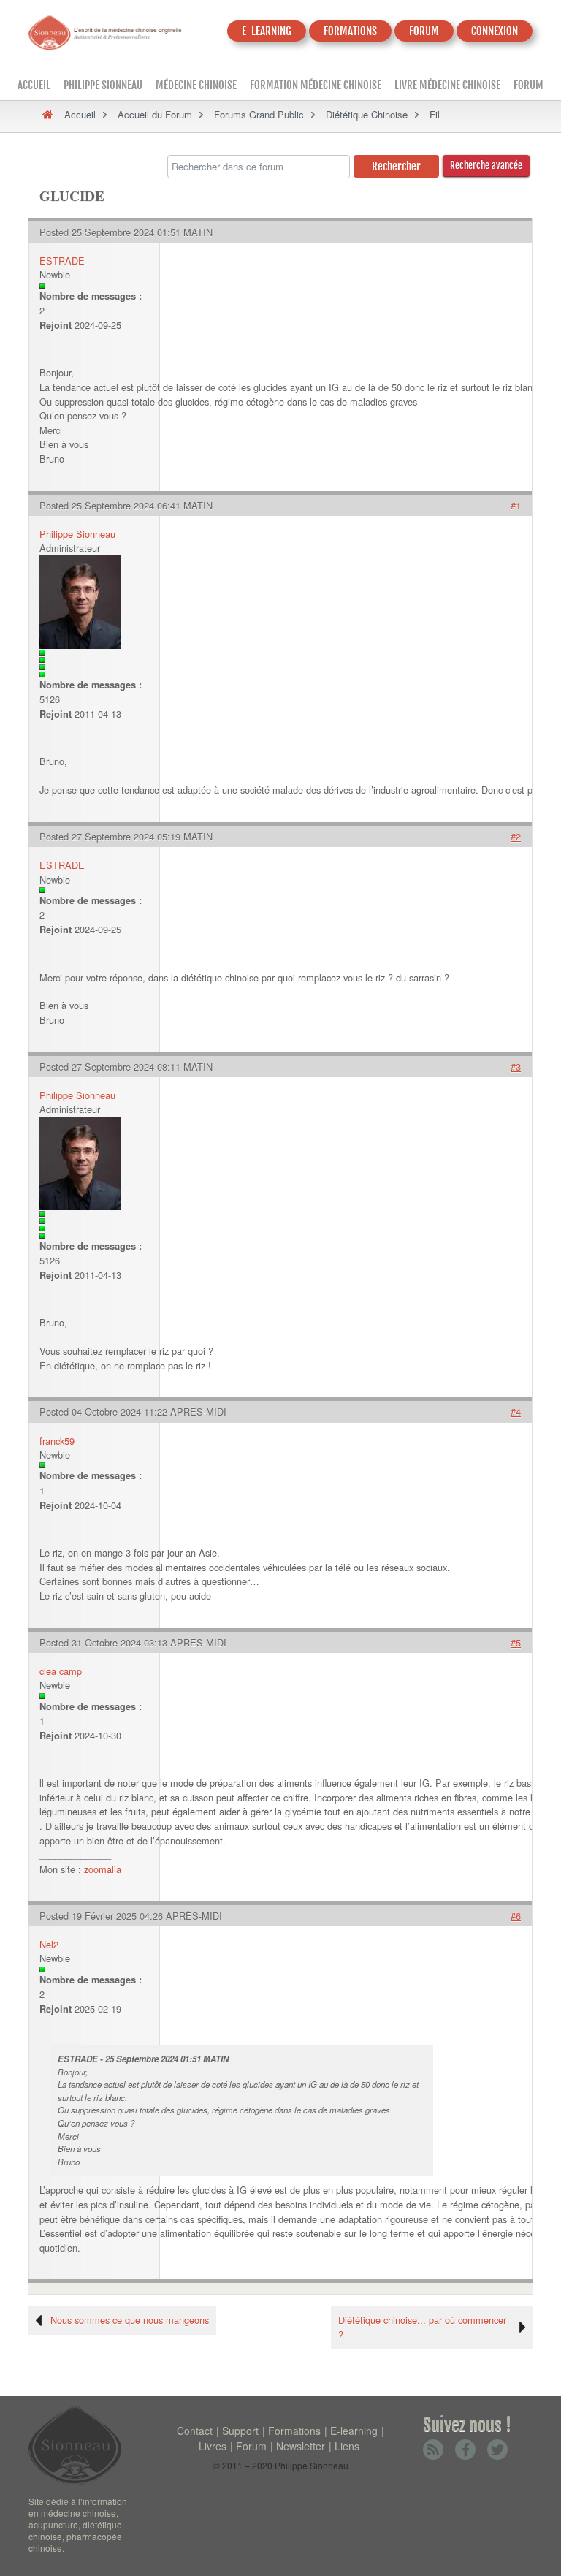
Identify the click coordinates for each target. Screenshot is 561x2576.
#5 (516, 1642)
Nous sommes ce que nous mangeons (130, 2320)
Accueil (34, 85)
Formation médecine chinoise (316, 85)
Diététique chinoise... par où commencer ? (422, 2327)
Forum (528, 85)
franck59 (57, 1441)
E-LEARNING (267, 31)
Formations (294, 2431)
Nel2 (49, 1944)
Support (240, 2431)
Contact (195, 2431)
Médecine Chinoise (196, 85)
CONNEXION (495, 31)
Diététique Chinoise (367, 114)
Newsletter (301, 2446)
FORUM (424, 31)
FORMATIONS (350, 31)
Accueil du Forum (155, 114)
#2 (516, 836)
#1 (516, 505)
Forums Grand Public (259, 114)
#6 (516, 1916)
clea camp (61, 1671)
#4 (516, 1412)
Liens (347, 2446)
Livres (213, 2446)
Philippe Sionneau (103, 85)
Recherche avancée (486, 165)
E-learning (354, 2431)
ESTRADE (62, 261)
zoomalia (103, 1869)
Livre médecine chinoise (447, 85)
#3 (516, 1067)
